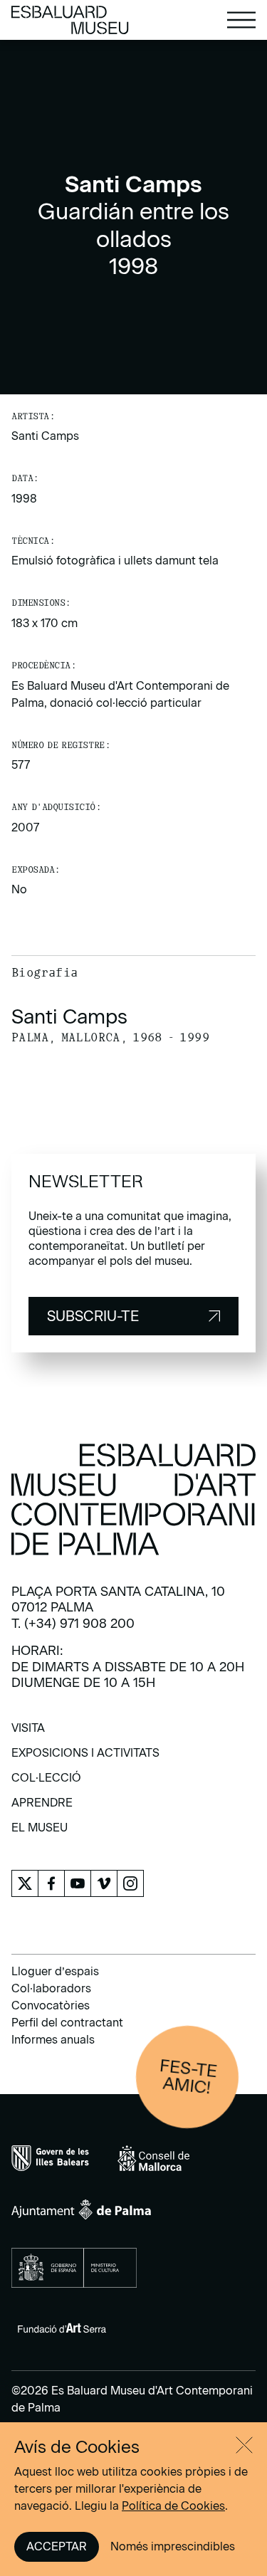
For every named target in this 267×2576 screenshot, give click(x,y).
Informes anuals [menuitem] (53, 2040)
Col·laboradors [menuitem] (51, 1988)
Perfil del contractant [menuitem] (67, 2023)
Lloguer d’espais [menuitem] (55, 1971)
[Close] (244, 2445)
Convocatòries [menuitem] (51, 2005)
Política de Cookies (173, 2506)
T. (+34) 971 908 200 (73, 1624)
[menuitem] (28, 1733)
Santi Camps (45, 436)
